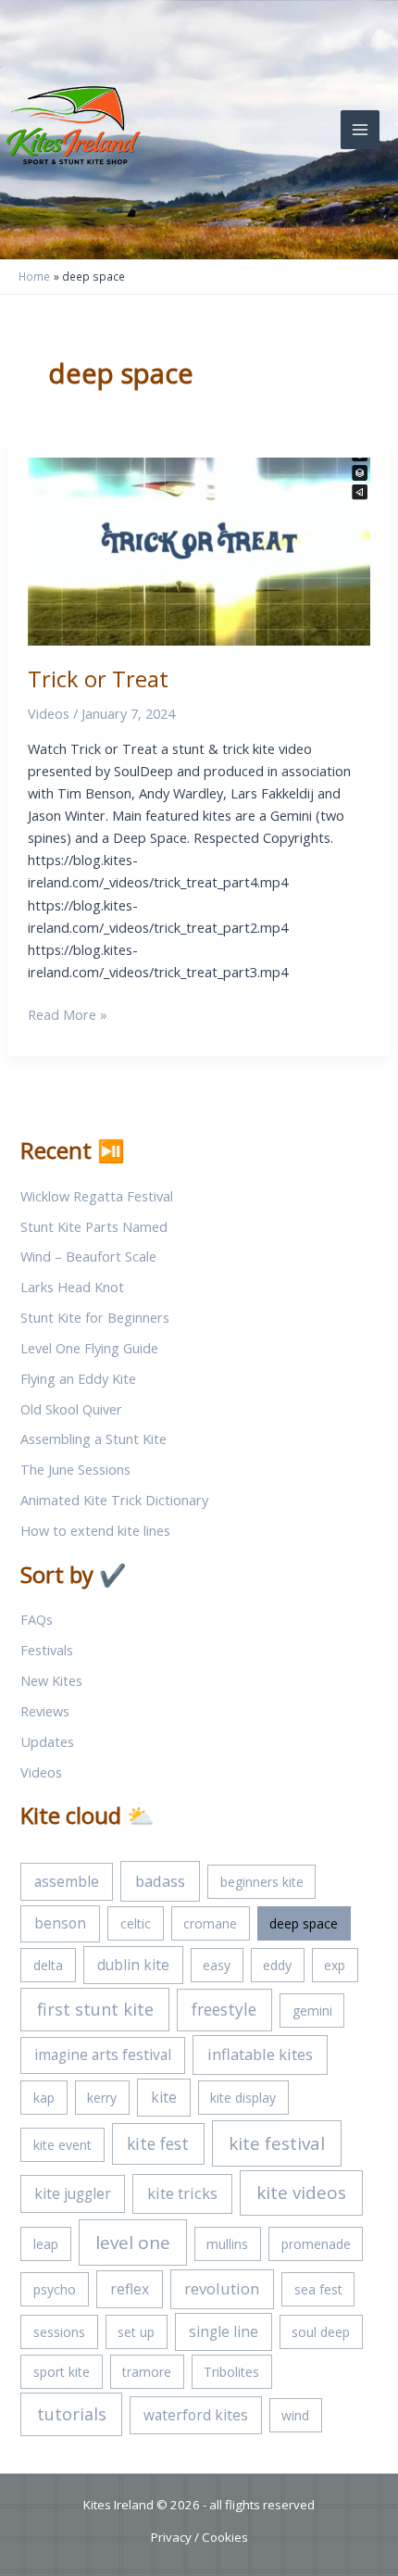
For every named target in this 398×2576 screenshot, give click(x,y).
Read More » (68, 1015)
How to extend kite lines (95, 1530)
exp (335, 1965)
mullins (227, 2244)
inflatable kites (260, 2054)
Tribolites (231, 2372)
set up (136, 2332)
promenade (316, 2244)
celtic (136, 1923)
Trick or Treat (98, 679)
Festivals (47, 1650)
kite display (243, 2098)
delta (48, 1965)
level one (133, 2243)
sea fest (318, 2289)
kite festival (277, 2143)
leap (46, 2244)
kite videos (301, 2193)
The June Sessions (75, 1469)
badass (160, 1881)
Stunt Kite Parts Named (94, 1226)
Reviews (45, 1711)
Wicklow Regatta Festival (97, 1196)
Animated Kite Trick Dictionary (114, 1500)
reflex (130, 2289)
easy (217, 1965)
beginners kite (262, 1882)
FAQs (37, 1619)
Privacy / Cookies (199, 2537)
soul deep (321, 2332)
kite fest (158, 2143)
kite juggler (73, 2193)
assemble (67, 1881)
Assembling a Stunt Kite (93, 1439)
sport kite (62, 2372)
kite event (62, 2145)
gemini (312, 2011)
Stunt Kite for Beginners (95, 1317)
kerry (102, 2098)
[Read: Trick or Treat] (199, 549)
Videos (49, 713)
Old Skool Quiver (71, 1409)
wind (295, 2415)
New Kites (51, 1680)
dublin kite (133, 1965)
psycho (55, 2289)
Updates (47, 1741)
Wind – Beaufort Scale (88, 1256)
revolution (222, 2288)
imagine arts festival (103, 2055)
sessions (59, 2332)
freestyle (224, 2009)
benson (60, 1923)
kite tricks (182, 2193)
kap (44, 2098)
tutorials (72, 2414)
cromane (210, 1923)
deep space (304, 1923)
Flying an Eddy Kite (78, 1378)
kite (164, 2097)
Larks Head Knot (72, 1287)
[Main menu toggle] (360, 130)
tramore (147, 2372)
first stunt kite (95, 2009)
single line (224, 2331)
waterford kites (196, 2415)
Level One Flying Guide (89, 1348)
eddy (277, 1965)
